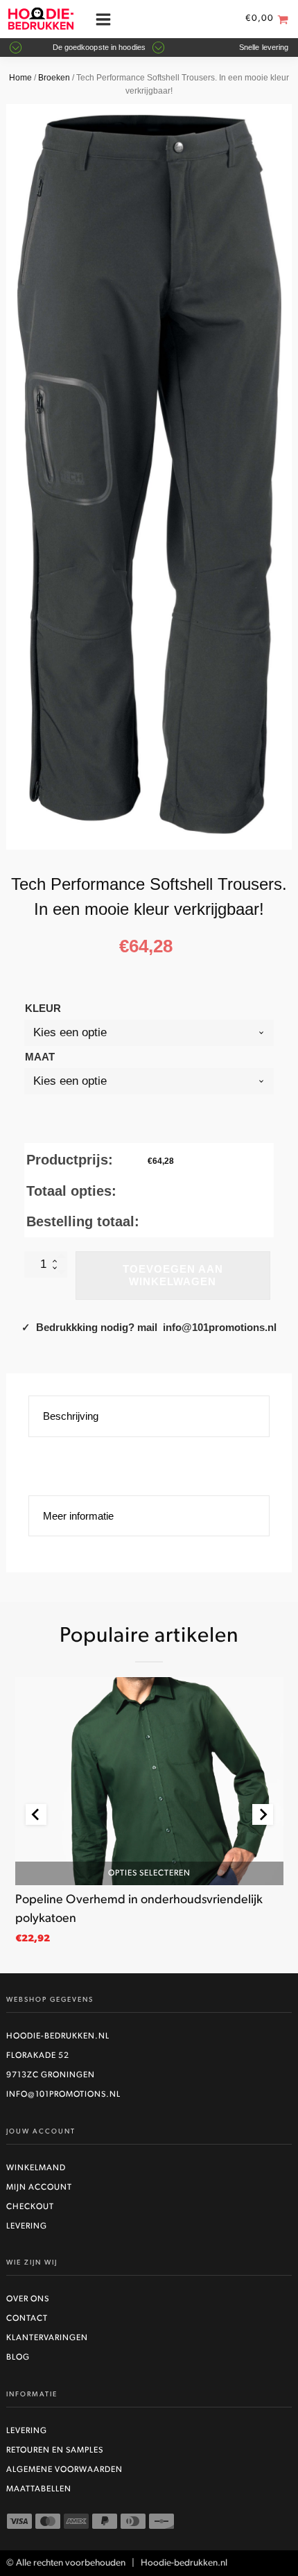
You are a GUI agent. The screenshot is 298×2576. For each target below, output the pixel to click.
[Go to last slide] (36, 1814)
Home (20, 78)
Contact (27, 2319)
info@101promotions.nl (63, 2095)
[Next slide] (263, 1814)
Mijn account (39, 2188)
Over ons (28, 2299)
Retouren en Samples (55, 2450)
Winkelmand (36, 2168)
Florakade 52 (38, 2056)
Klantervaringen (47, 2338)
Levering (27, 2226)
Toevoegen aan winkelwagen (173, 1275)
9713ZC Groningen (51, 2075)
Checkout (30, 2207)
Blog (18, 2358)
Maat (40, 1057)
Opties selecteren (149, 1873)
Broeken (54, 78)
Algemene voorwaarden (64, 2470)
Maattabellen (39, 2489)
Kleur (43, 1008)
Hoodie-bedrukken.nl (58, 2036)
